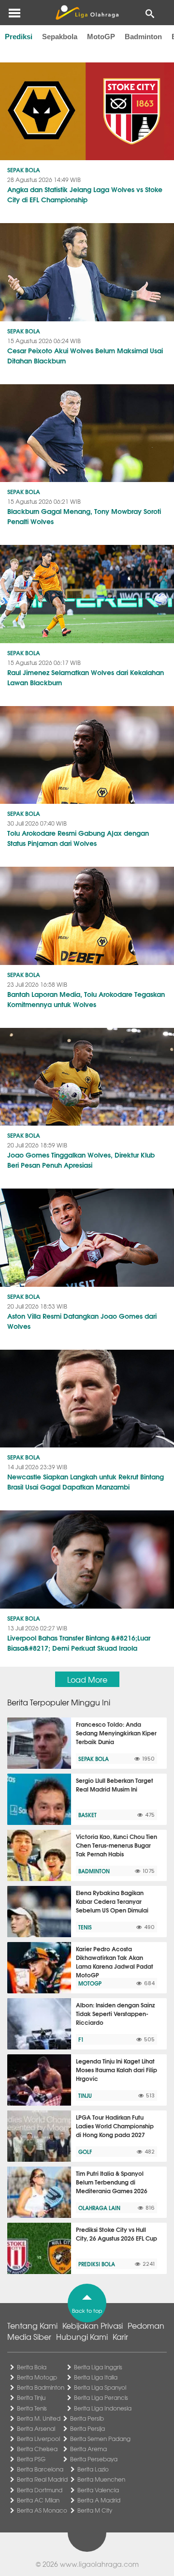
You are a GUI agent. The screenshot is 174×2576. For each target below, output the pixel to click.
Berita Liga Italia (96, 2377)
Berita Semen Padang (100, 2439)
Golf (85, 2152)
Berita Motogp (37, 2377)
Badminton (143, 37)
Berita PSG (31, 2459)
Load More (87, 1679)
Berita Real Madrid (42, 2479)
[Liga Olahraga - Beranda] (87, 13)
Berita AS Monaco (42, 2510)
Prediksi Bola (97, 2264)
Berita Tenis (32, 2408)
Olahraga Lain (99, 2208)
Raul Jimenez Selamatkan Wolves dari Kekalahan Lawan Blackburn (86, 677)
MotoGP (101, 37)
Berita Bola (32, 2367)
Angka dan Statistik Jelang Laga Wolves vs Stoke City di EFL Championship (85, 194)
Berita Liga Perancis (101, 2397)
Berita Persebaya (94, 2459)
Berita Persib (87, 2418)
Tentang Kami (32, 2325)
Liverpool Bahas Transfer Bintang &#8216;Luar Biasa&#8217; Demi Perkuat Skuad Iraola (79, 1643)
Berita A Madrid (99, 2500)
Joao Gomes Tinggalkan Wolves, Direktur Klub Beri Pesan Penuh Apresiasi (81, 1160)
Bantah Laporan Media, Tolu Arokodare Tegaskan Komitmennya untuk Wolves (86, 999)
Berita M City (95, 2510)
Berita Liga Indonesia (103, 2408)
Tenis (85, 1927)
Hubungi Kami (82, 2336)
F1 (81, 2039)
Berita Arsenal (36, 2428)
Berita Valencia (98, 2490)
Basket (87, 1815)
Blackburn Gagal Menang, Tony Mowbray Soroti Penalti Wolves (84, 516)
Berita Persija (87, 2428)
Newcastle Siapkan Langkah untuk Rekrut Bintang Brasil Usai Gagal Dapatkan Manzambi (86, 1482)
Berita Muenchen (101, 2479)
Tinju (85, 2095)
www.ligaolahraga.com (99, 2564)
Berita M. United (39, 2418)
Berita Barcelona (40, 2469)
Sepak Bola (24, 170)
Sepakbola (60, 37)
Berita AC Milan (38, 2500)
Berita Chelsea (37, 2449)
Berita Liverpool (38, 2439)
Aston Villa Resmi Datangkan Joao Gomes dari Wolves (82, 1321)
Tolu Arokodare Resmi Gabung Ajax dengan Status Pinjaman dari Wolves (78, 838)
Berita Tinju (31, 2397)
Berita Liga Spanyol (100, 2387)
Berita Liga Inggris (98, 2367)
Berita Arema (88, 2449)
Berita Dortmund (40, 2490)
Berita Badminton (41, 2387)
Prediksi (19, 37)
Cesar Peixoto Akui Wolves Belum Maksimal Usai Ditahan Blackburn (85, 355)
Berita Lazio (93, 2469)
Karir (120, 2336)
